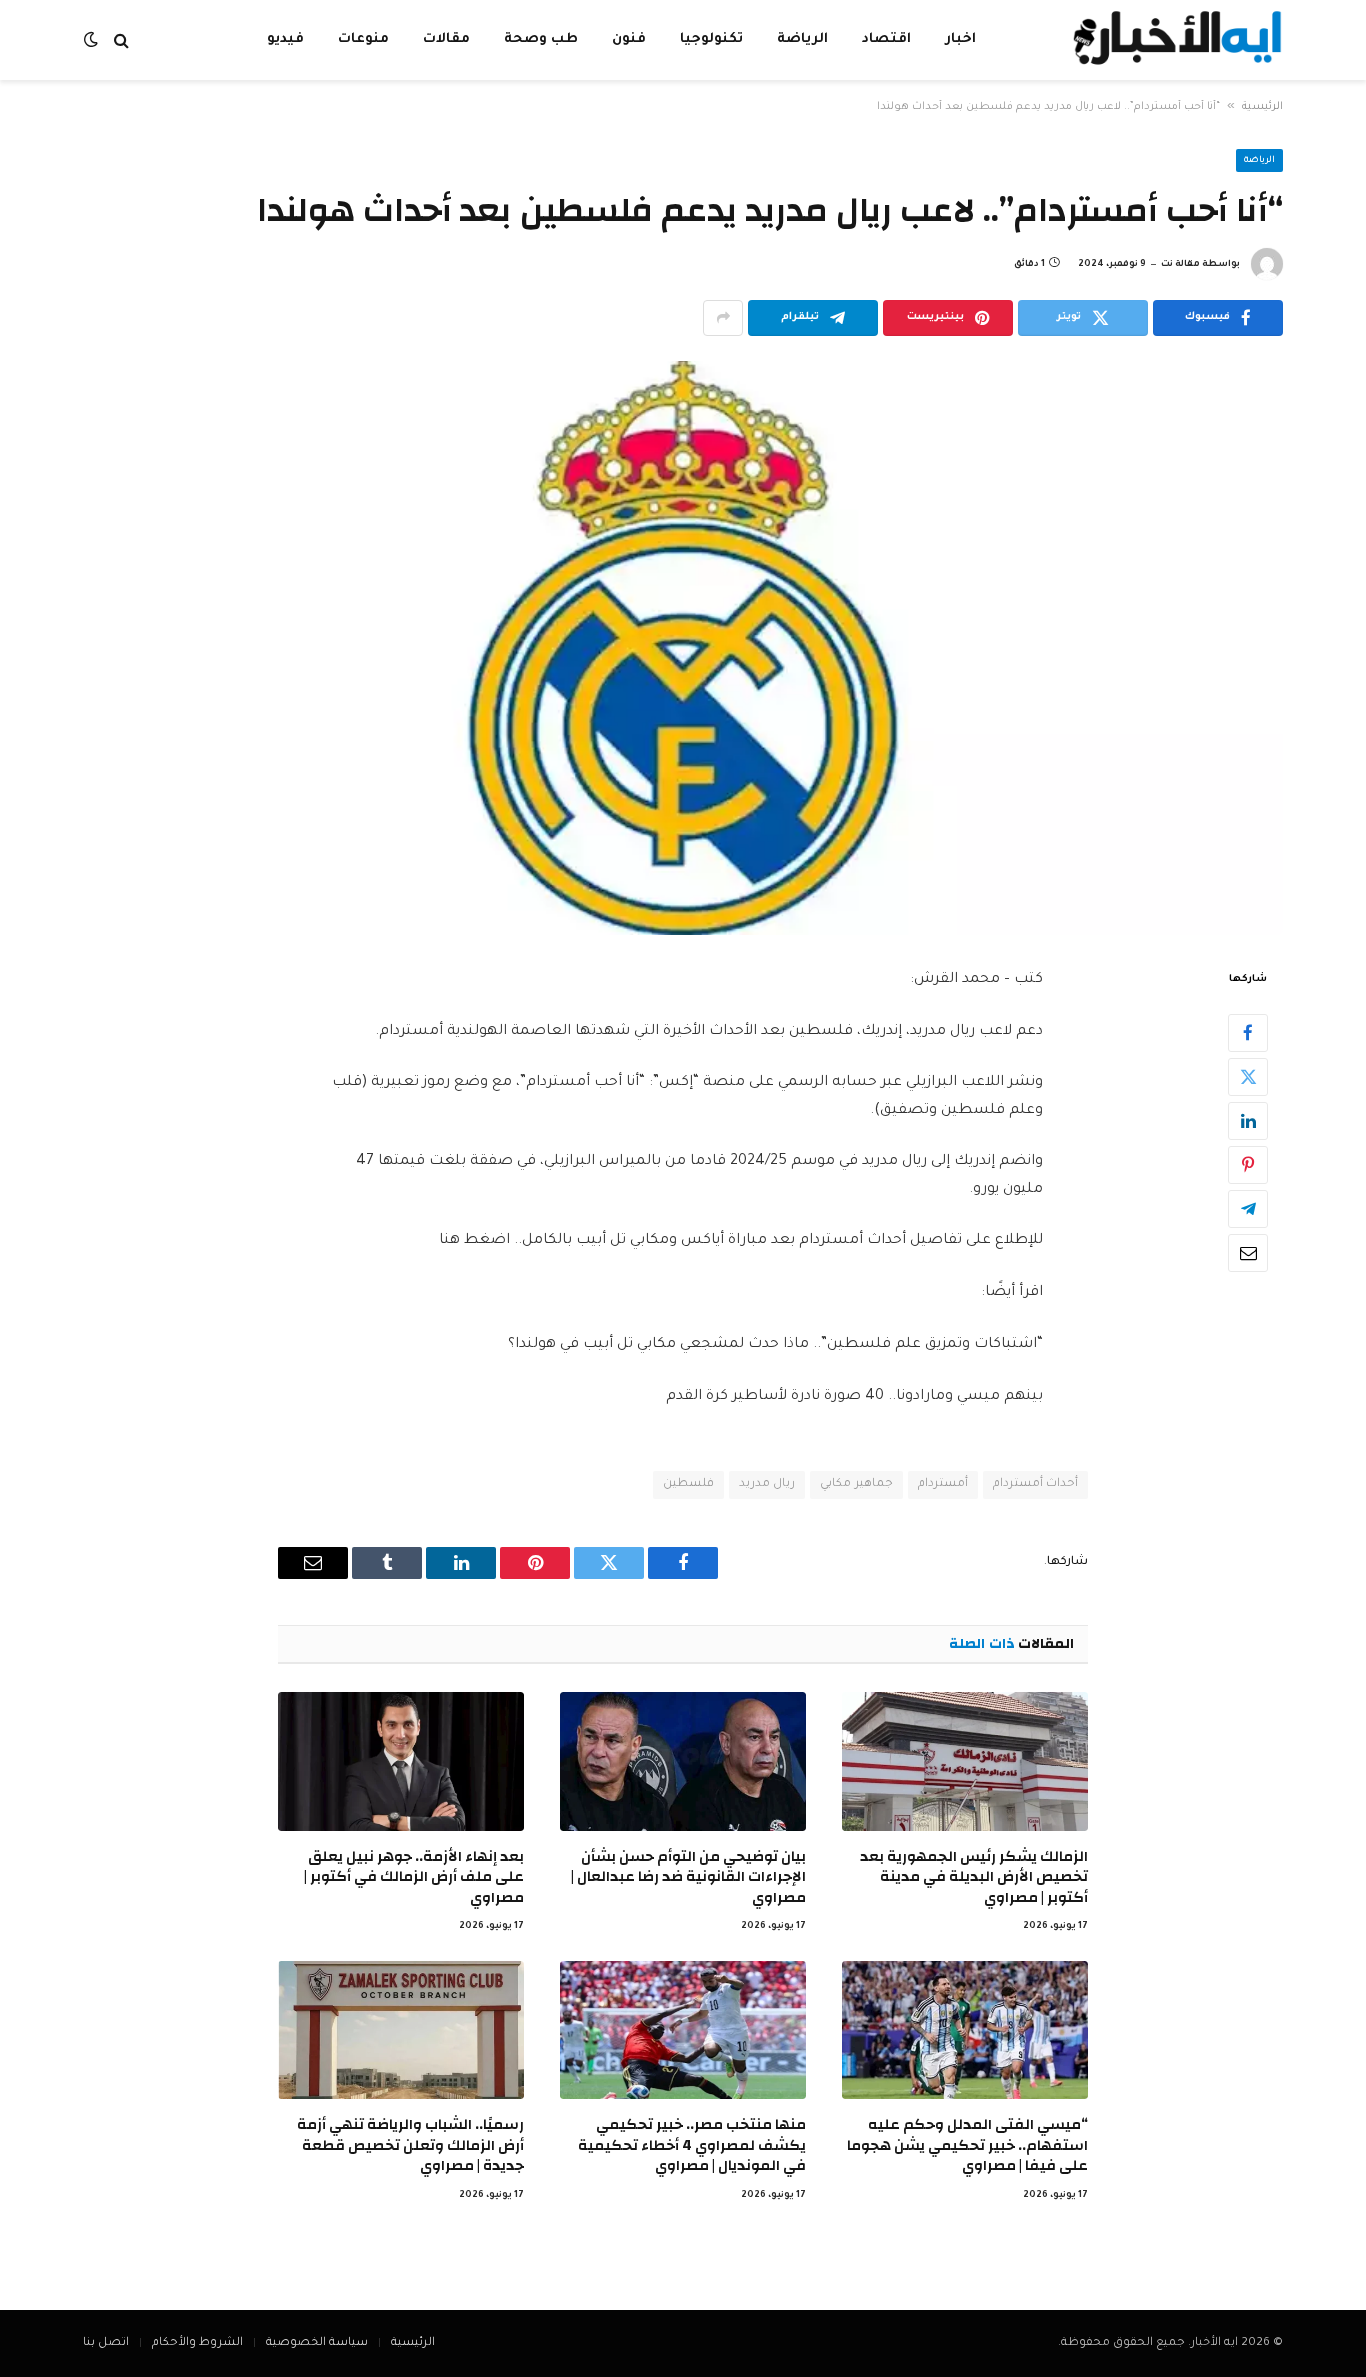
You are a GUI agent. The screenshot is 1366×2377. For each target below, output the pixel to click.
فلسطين (688, 1484)
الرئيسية (1262, 107)
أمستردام (943, 1484)
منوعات (363, 39)
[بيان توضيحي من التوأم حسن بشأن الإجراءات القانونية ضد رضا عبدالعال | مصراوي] (683, 1761)
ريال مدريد (767, 1484)
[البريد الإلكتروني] (1248, 1252)
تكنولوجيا (711, 39)
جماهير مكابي (856, 1484)
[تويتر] (1248, 1076)
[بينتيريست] (1248, 1164)
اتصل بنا (106, 2343)
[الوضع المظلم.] (93, 40)
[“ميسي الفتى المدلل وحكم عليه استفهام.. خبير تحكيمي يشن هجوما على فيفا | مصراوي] (965, 2030)
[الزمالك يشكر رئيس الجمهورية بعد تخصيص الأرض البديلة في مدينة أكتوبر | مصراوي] (965, 1761)
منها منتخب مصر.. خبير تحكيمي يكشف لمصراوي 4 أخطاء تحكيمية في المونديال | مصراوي (692, 2145)
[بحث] (121, 40)
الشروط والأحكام (197, 2343)
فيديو (285, 39)
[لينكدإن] (1248, 1120)
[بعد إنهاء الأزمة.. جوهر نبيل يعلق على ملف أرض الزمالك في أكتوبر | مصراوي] (401, 1761)
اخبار (960, 39)
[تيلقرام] (1248, 1208)
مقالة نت (1180, 265)
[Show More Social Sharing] (723, 318)
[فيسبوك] (1248, 1032)
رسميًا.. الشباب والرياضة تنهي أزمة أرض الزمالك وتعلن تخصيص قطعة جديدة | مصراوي (410, 2145)
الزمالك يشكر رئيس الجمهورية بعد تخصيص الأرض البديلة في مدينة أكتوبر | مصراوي (974, 1877)
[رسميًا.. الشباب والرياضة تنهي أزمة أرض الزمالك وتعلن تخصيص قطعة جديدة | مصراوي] (401, 2030)
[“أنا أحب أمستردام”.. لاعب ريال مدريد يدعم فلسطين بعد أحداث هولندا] (683, 648)
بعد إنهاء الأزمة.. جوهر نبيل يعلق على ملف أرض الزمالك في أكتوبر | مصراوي (414, 1877)
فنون (629, 39)
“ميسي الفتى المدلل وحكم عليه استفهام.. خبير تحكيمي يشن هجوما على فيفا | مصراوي (967, 2145)
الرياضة (802, 39)
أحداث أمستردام (1035, 1484)
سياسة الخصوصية (317, 2343)
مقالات (446, 39)
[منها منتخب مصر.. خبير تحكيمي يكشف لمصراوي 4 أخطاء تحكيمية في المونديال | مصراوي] (683, 2030)
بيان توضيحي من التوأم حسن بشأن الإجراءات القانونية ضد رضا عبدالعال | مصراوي (688, 1877)
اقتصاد (886, 39)
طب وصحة (541, 39)
